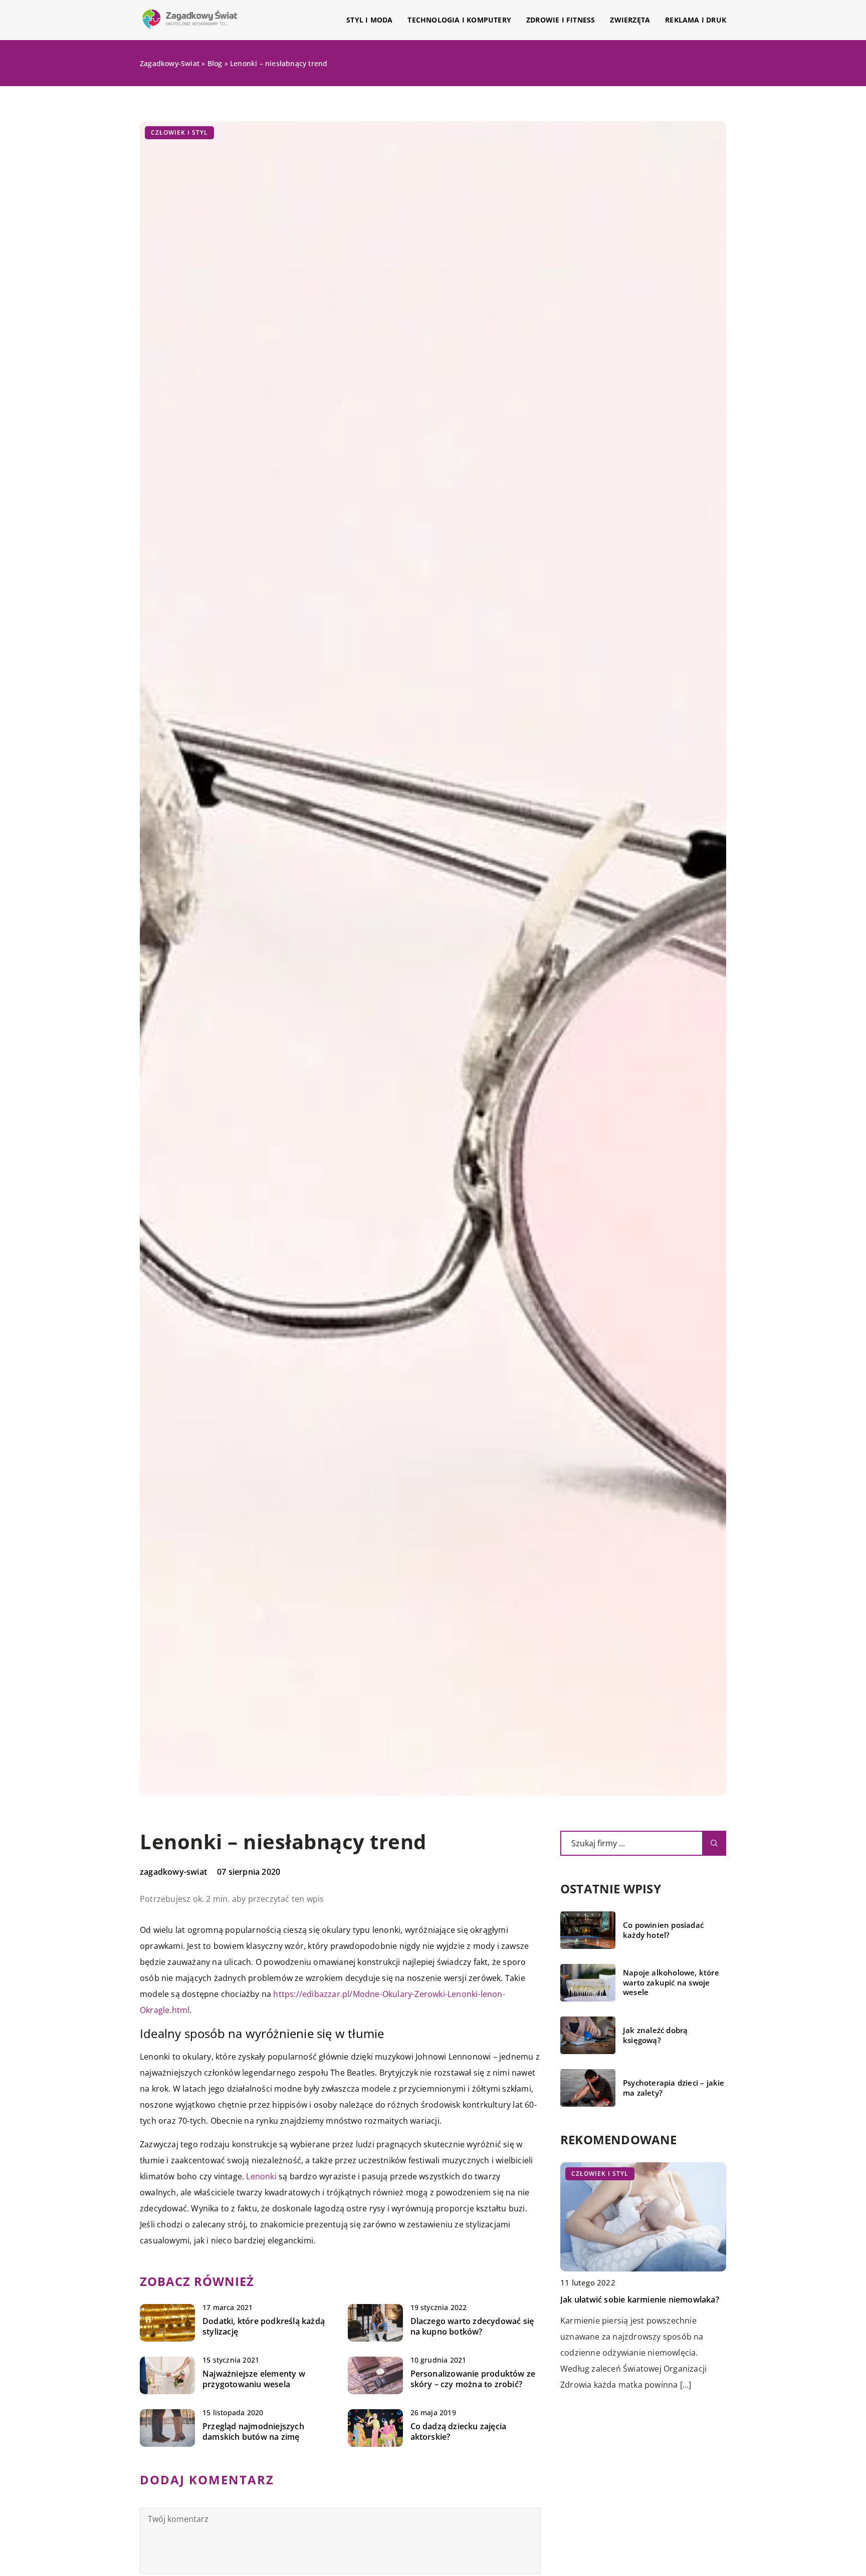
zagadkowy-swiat (173, 1872)
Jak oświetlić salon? (598, 2300)
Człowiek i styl (179, 132)
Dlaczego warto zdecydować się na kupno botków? (472, 2327)
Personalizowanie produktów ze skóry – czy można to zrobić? (473, 2379)
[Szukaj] (714, 1843)
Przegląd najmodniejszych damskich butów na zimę (253, 2432)
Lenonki (261, 2176)
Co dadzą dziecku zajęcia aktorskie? (459, 2432)
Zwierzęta (630, 20)
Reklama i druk (696, 20)
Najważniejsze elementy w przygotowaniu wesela (254, 2379)
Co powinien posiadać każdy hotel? (663, 1930)
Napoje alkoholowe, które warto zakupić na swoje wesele (671, 1982)
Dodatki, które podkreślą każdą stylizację (264, 2327)
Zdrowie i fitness (561, 20)
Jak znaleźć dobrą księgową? (655, 2035)
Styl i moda (369, 20)
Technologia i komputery (459, 20)
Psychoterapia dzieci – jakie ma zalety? (674, 2088)
